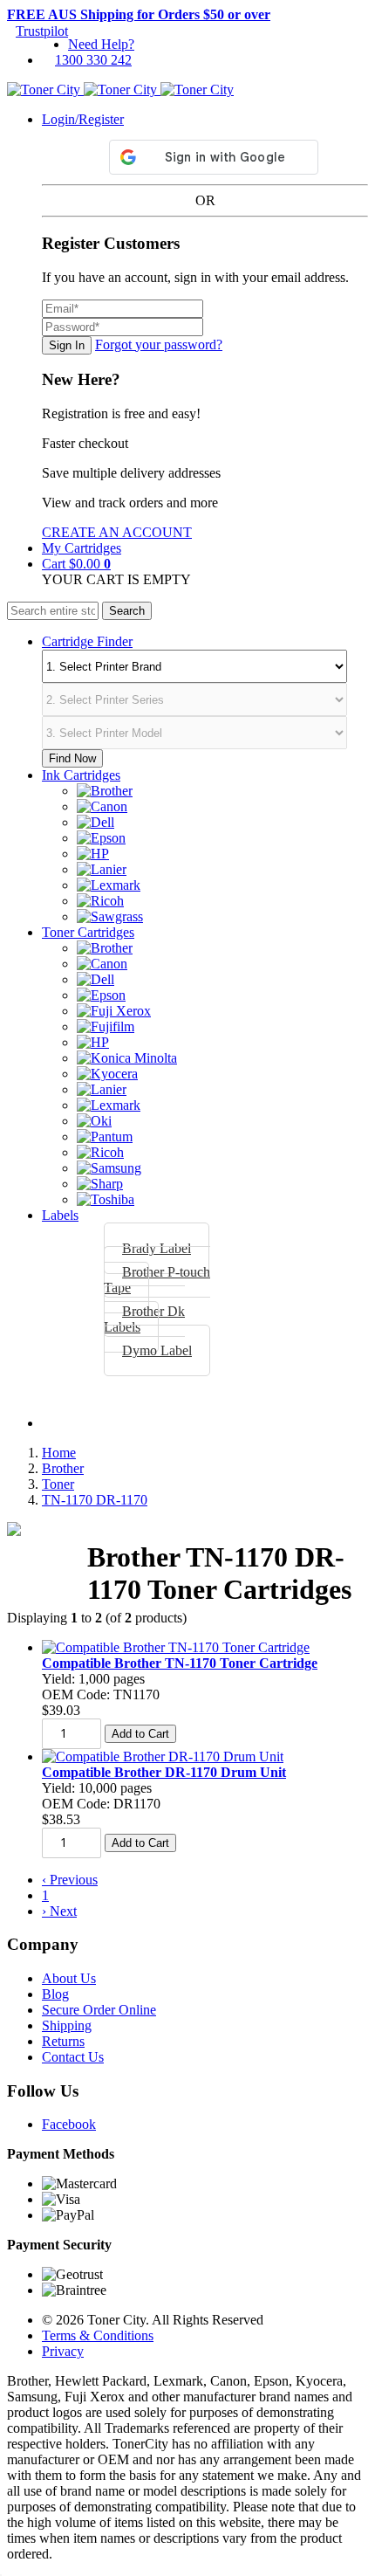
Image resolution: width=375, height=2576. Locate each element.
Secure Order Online (99, 2010)
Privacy (63, 2351)
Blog (55, 1994)
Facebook (69, 2124)
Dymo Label (157, 1350)
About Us (69, 1978)
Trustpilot (42, 31)
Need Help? (101, 44)
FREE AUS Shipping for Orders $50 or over (139, 14)
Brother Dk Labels (144, 1319)
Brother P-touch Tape (157, 1280)
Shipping (67, 2025)
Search (127, 611)
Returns (63, 2041)
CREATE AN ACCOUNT (117, 532)
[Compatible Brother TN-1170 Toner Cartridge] (176, 1647)
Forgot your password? (159, 344)
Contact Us (73, 2057)
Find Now (72, 758)
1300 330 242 (93, 60)
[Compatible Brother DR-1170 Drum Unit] (163, 1756)
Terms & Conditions (98, 2335)
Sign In (67, 345)
